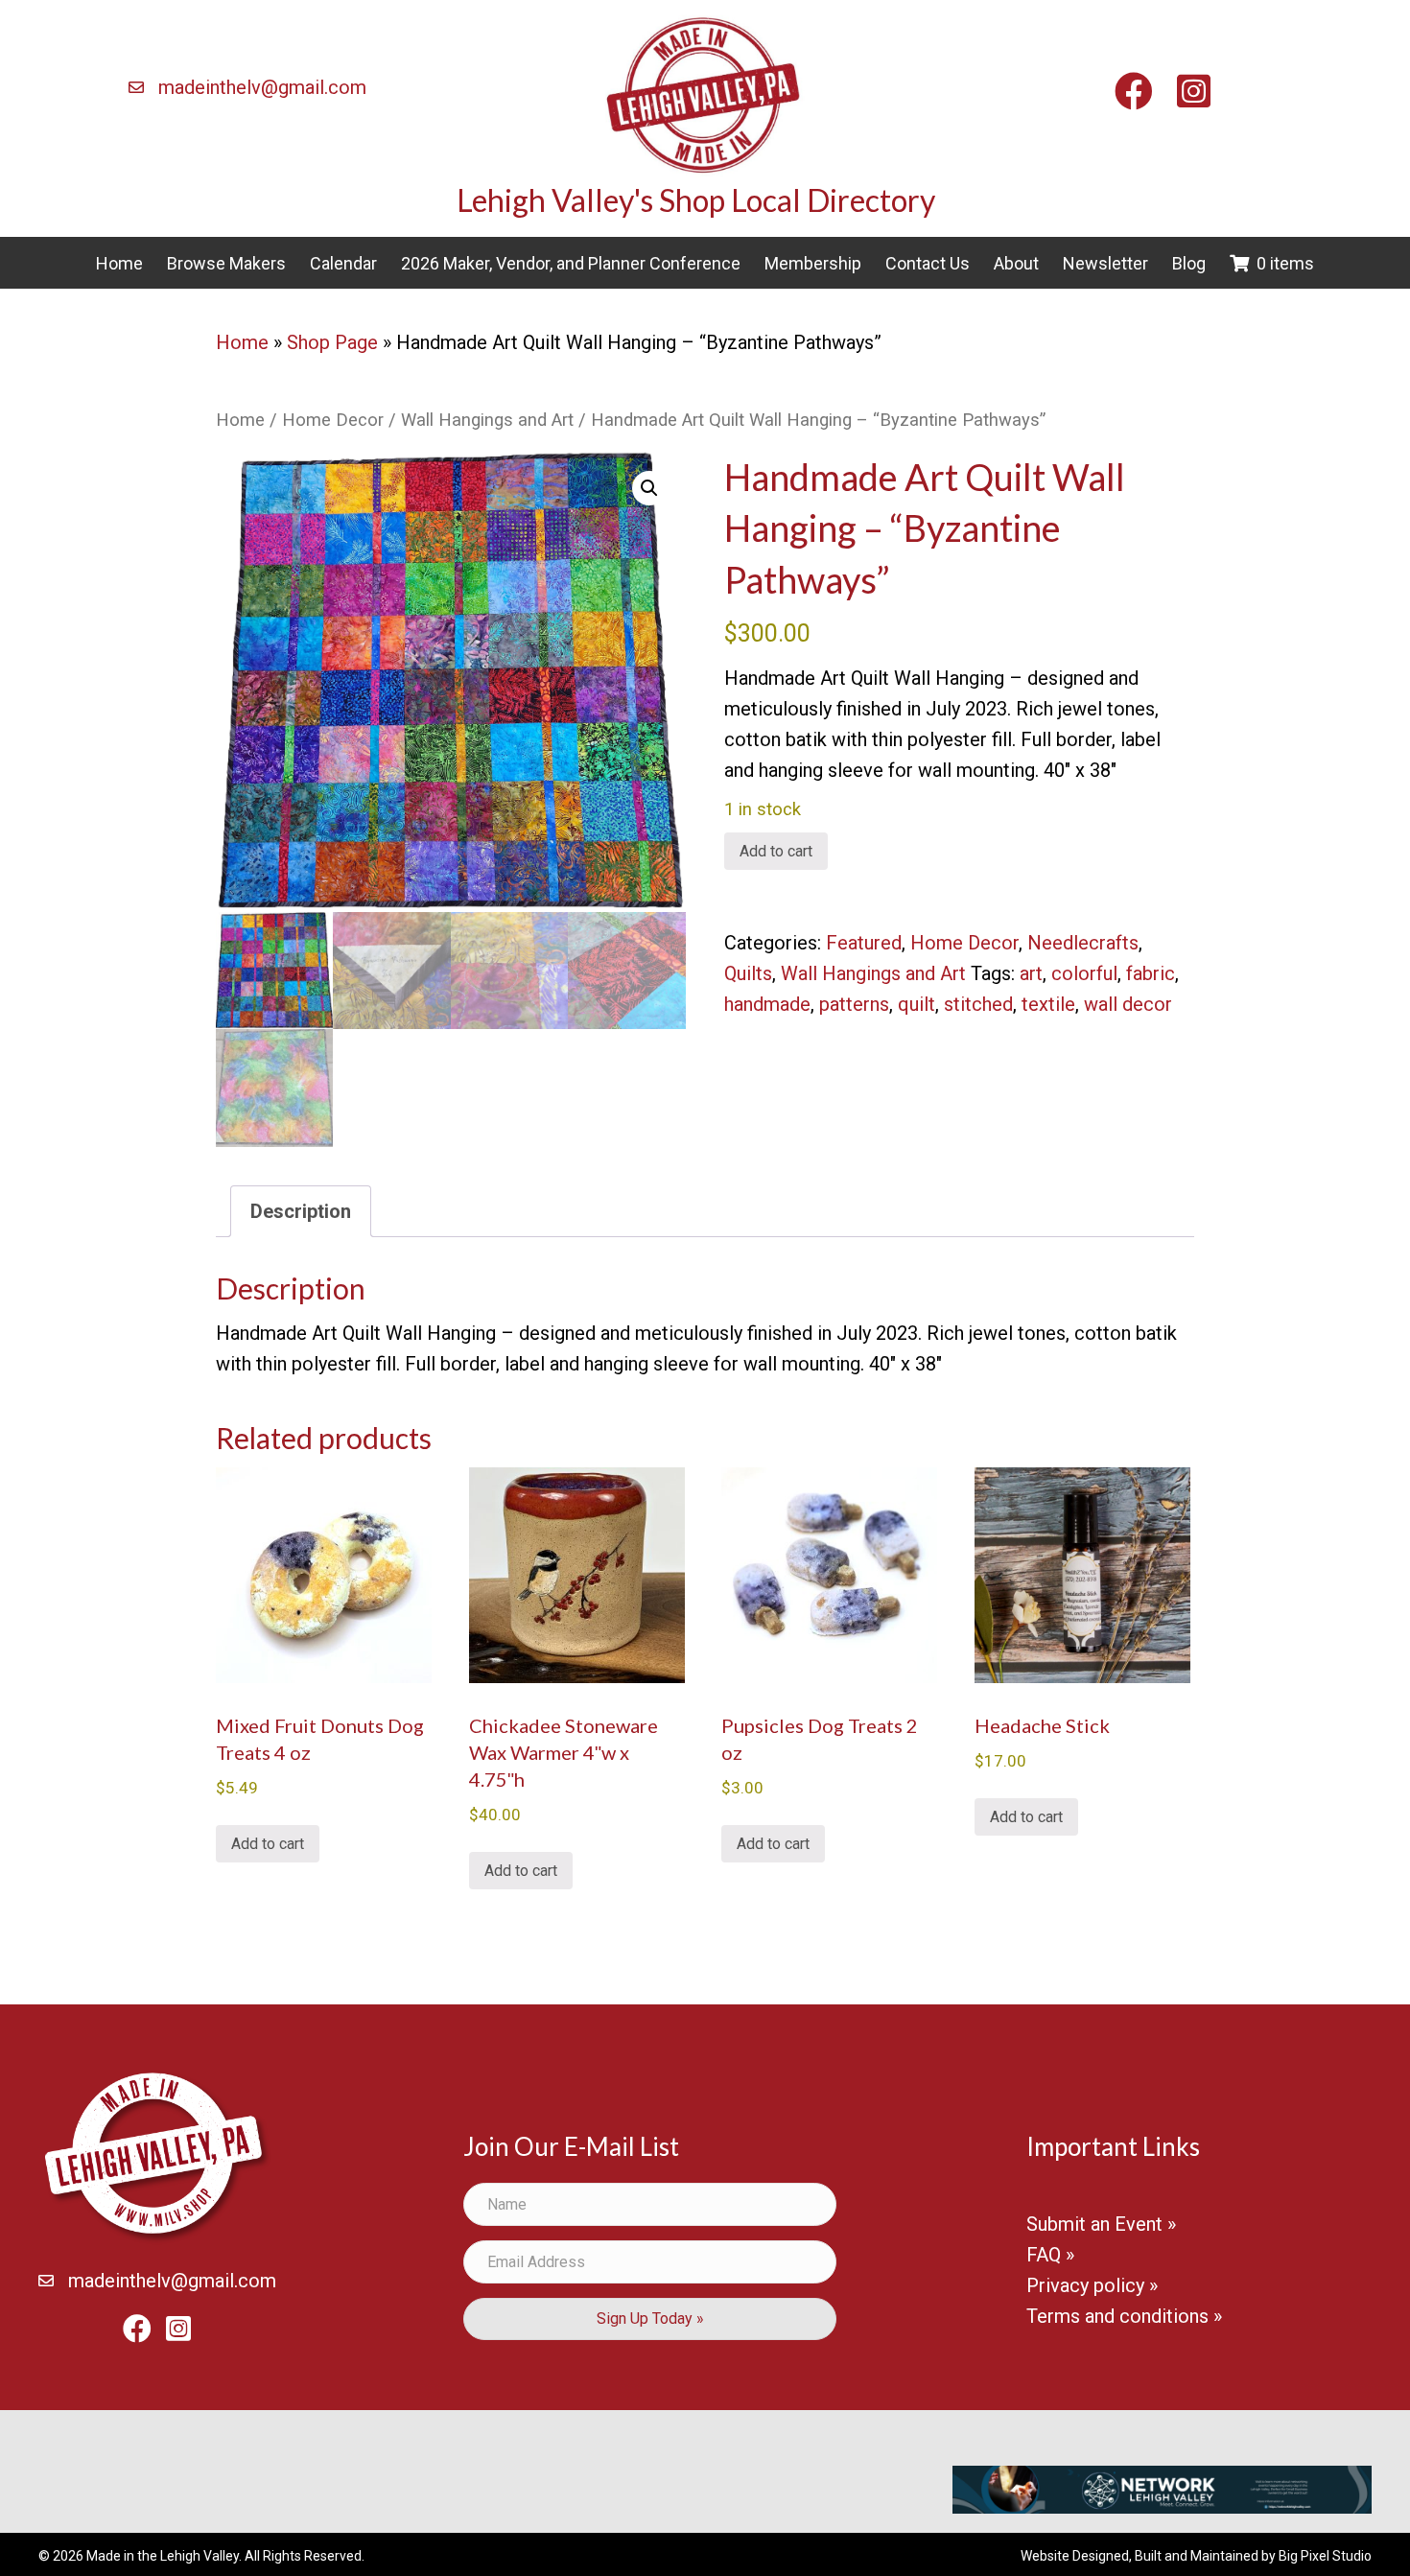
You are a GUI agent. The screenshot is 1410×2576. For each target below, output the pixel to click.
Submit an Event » (1101, 2224)
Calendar (343, 263)
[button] (649, 488)
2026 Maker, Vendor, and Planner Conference (571, 263)
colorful (1084, 973)
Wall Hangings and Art (487, 420)
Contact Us (928, 263)
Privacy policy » (1092, 2285)
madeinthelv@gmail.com (262, 87)
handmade (767, 1004)
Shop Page (332, 342)
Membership (813, 263)
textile (1048, 1004)
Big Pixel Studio (1325, 2556)
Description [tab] (301, 1211)
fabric (1151, 973)
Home (119, 263)
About (1016, 263)
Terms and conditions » (1124, 2316)
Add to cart (776, 851)
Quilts (748, 973)
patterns (854, 1004)
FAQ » (1050, 2255)
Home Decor (333, 420)
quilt (916, 1004)
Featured (864, 943)
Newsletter (1105, 263)
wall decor (1128, 1004)
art (1031, 973)
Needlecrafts (1083, 943)
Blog (1189, 263)
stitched (978, 1004)
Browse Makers (226, 263)
